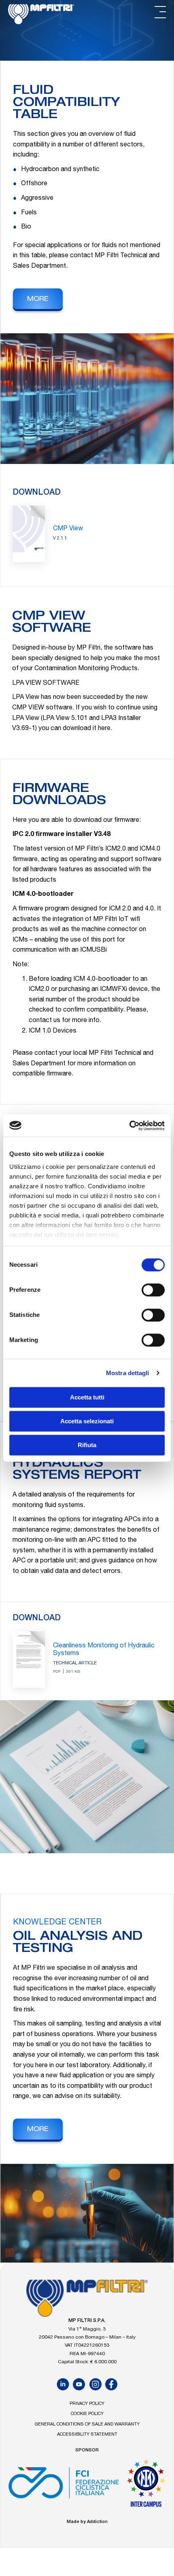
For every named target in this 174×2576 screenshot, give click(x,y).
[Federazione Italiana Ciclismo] (64, 2486)
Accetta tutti (87, 1397)
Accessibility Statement (87, 2435)
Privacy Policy (87, 2404)
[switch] (153, 1290)
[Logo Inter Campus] (146, 2486)
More (38, 300)
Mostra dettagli (128, 1373)
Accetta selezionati (87, 1421)
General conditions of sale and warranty (87, 2425)
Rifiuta (87, 1445)
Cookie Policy (87, 2414)
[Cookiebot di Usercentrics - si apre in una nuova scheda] (129, 1126)
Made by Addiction (87, 2522)
